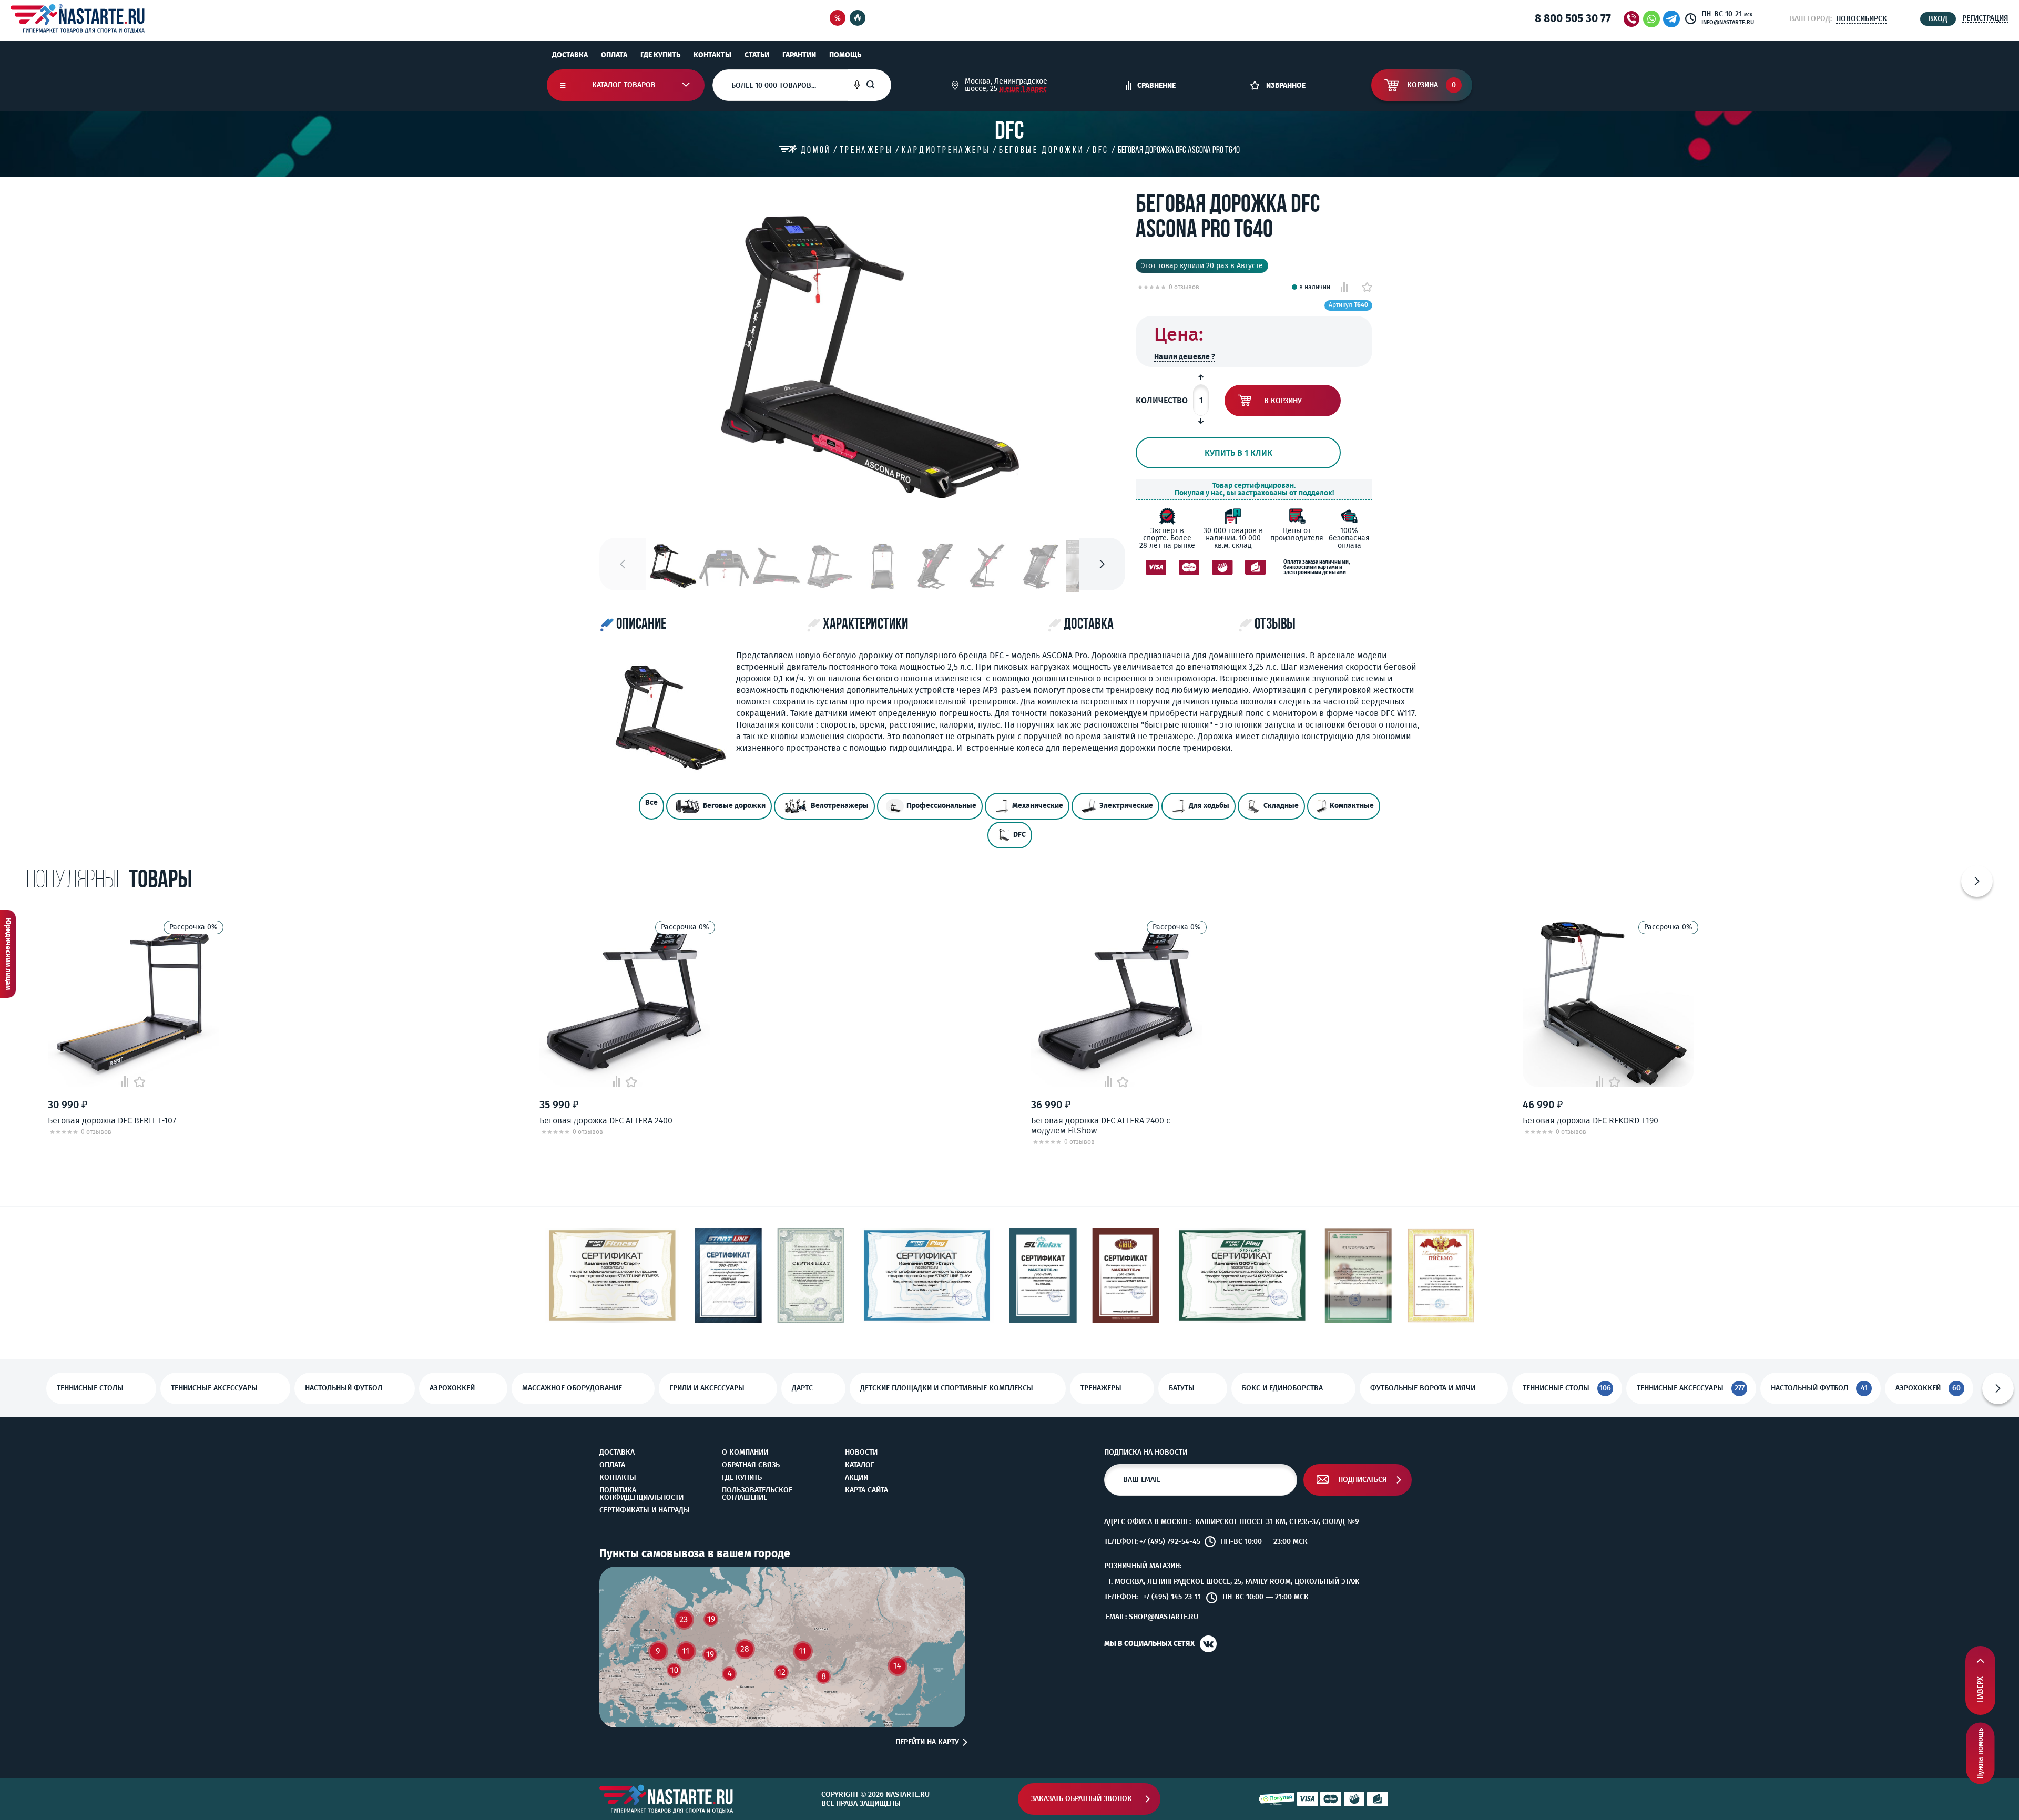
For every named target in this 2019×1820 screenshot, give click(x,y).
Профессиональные (941, 806)
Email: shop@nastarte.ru (1152, 1617)
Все (651, 802)
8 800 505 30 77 (1573, 18)
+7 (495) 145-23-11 (1172, 1597)
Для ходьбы (1209, 806)
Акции (856, 1478)
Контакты (712, 55)
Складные (1281, 806)
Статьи (757, 55)
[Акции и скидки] (838, 19)
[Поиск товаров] (879, 85)
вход (1938, 19)
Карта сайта (866, 1490)
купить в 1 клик (1238, 453)
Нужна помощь (1980, 1753)
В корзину (1283, 401)
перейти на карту (927, 1742)
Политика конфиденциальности (641, 1494)
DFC (1019, 835)
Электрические (1126, 806)
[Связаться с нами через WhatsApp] (1651, 19)
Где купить (660, 55)
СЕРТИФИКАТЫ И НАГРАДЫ (645, 1510)
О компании (745, 1453)
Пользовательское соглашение (757, 1494)
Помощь (845, 55)
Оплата (614, 55)
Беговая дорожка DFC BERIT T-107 (112, 1121)
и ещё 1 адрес (1023, 89)
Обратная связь (751, 1465)
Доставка (570, 55)
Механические (1038, 806)
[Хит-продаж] (858, 19)
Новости (861, 1453)
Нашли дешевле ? (1185, 357)
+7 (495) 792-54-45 (1170, 1542)
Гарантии (799, 55)
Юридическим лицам (8, 954)
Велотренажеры (840, 806)
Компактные (1352, 806)
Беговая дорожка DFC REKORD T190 (1590, 1121)
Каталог (860, 1465)
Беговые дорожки (734, 806)
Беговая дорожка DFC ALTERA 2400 (606, 1121)
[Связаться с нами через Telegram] (1673, 19)
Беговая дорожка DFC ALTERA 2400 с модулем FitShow (1101, 1126)
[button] (1102, 564)
